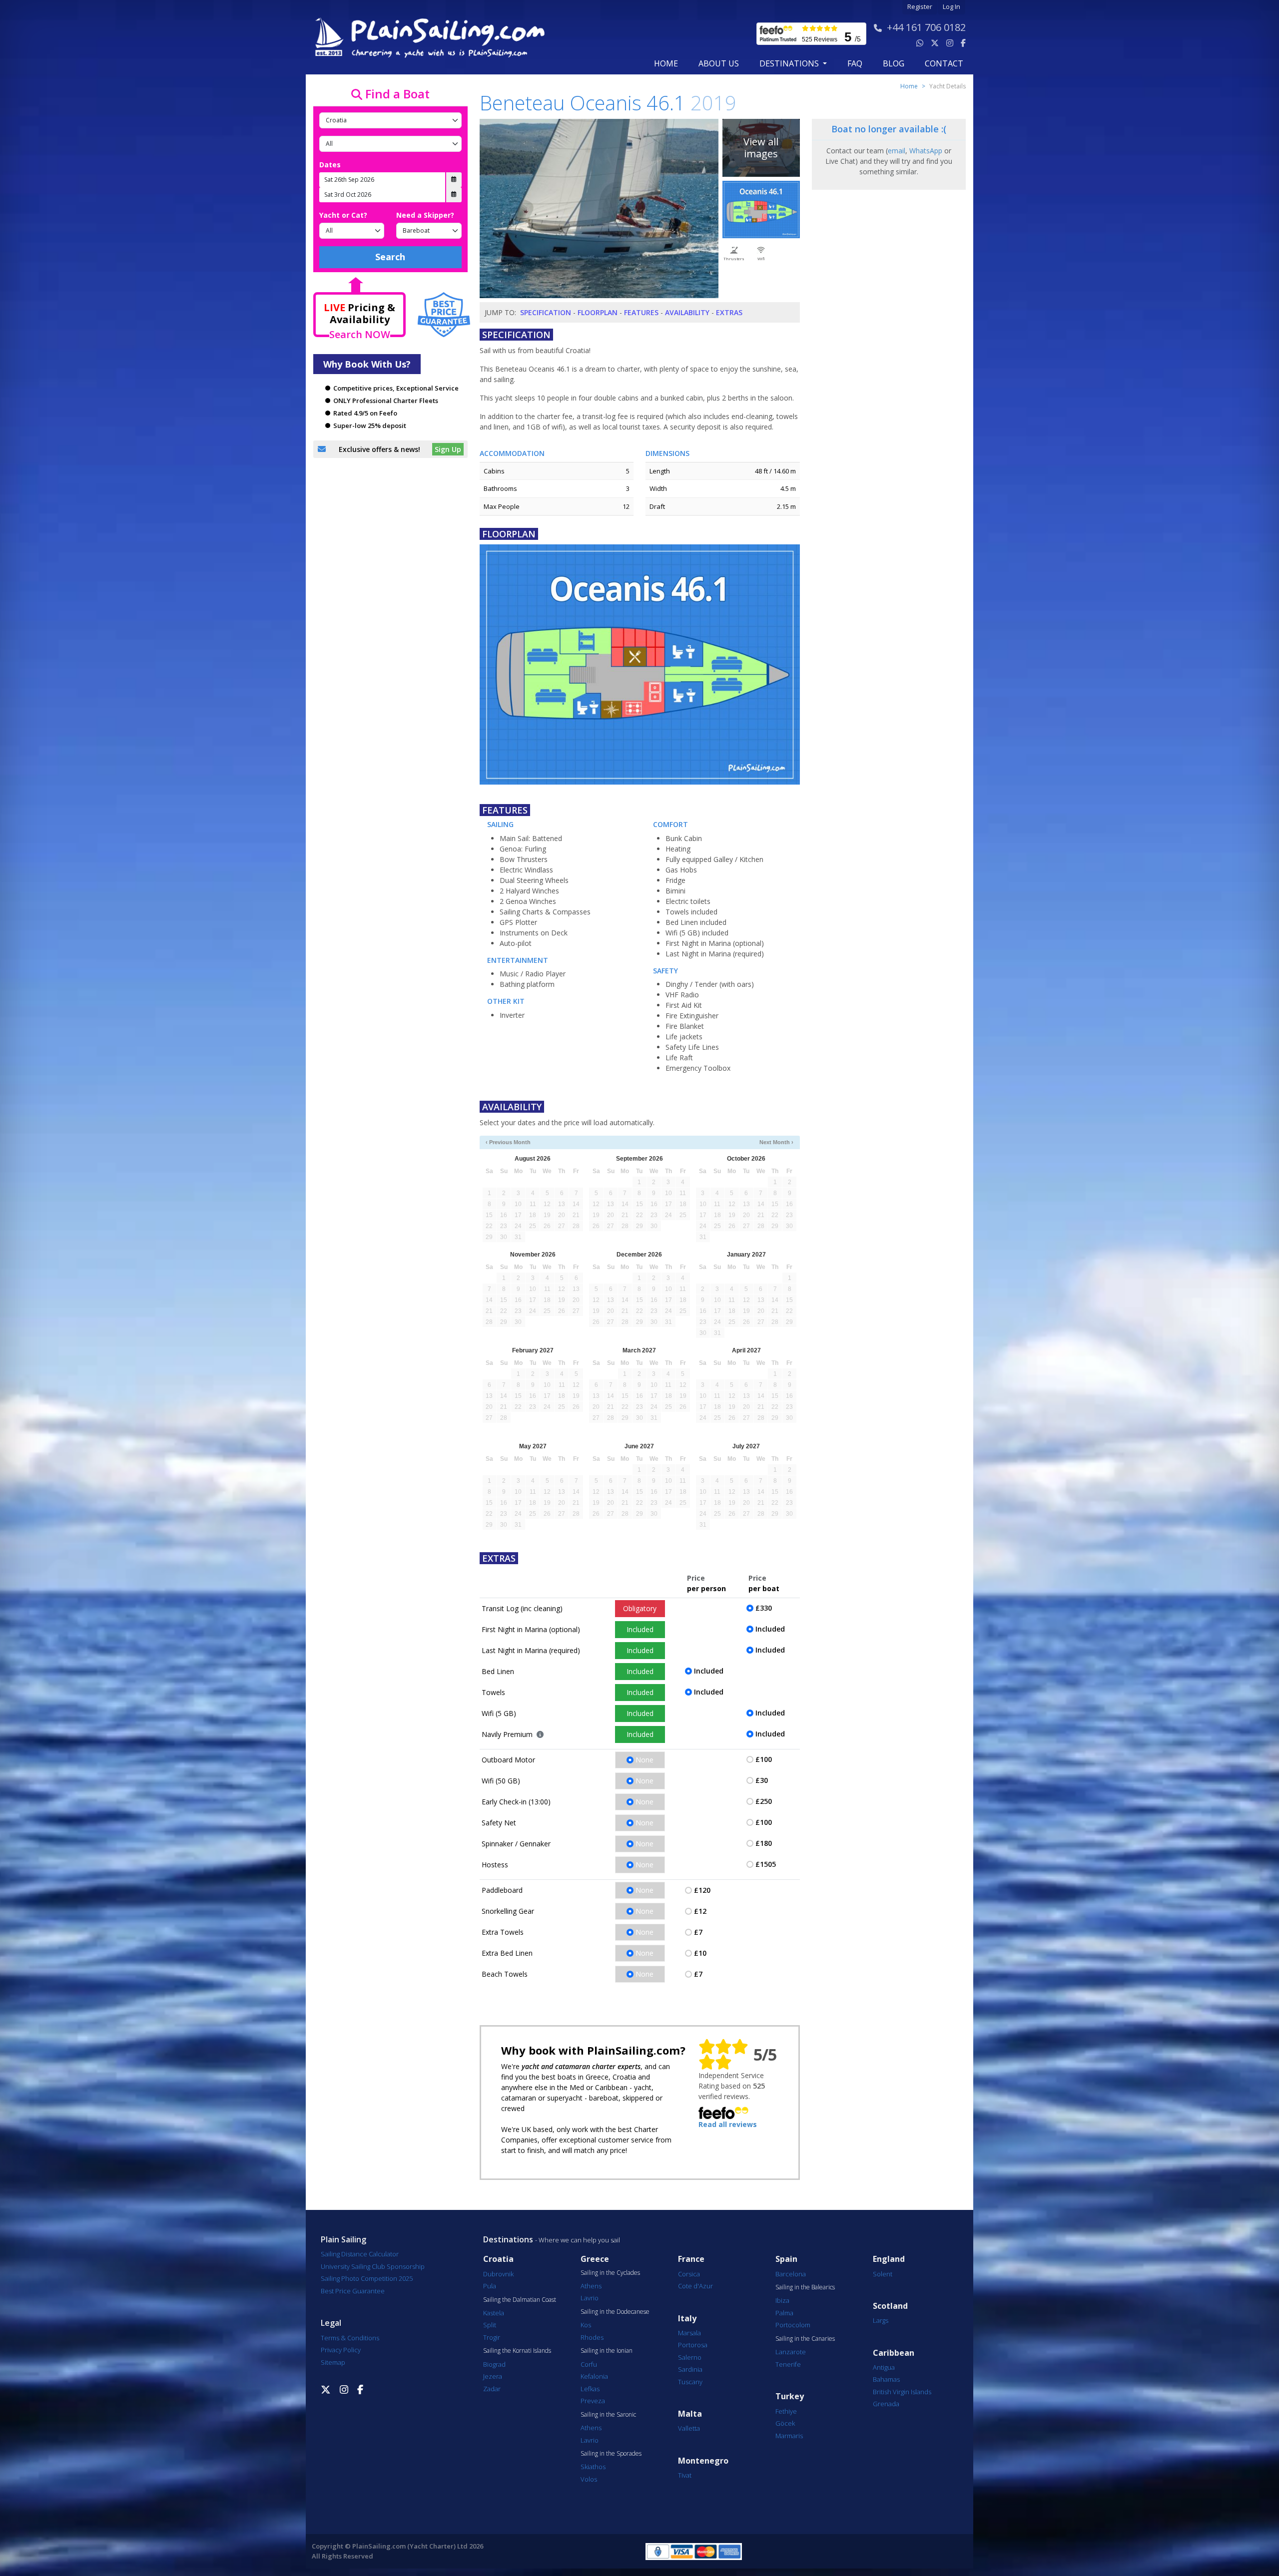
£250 (764, 1801)
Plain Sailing (343, 2239)
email (897, 151)
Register (920, 7)
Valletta (689, 2428)
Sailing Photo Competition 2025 (367, 2278)
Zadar (492, 2389)
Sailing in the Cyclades (610, 2273)
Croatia (498, 2259)
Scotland (890, 2306)
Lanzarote (791, 2352)
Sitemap (333, 2362)
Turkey (790, 2396)
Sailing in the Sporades (611, 2454)
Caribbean (894, 2353)
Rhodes (592, 2337)
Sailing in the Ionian (607, 2351)
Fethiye (786, 2411)
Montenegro (703, 2461)
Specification (546, 312)
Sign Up (448, 449)
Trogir (492, 2337)
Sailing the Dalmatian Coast (520, 2300)
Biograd (494, 2364)
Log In (952, 7)
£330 (764, 1608)
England (889, 2259)
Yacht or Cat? (343, 215)
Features (641, 312)
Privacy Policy (341, 2350)
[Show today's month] (632, 1142)
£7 (698, 1932)
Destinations (508, 2239)
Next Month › (776, 1142)
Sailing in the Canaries (805, 2339)
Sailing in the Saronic (608, 2415)
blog (894, 63)
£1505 (766, 1864)
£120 (702, 1890)
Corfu (589, 2364)
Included (640, 1629)
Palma (784, 2313)
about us (719, 63)
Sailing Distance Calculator (360, 2254)
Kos (586, 2325)
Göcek (785, 2423)
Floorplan (598, 312)
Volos (589, 2479)
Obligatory (640, 1608)
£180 (764, 1843)
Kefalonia (594, 2376)
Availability (687, 312)
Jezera (493, 2376)
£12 (700, 1911)
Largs (881, 2320)
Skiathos (593, 2467)
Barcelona (791, 2274)
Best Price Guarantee (353, 2291)
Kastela (494, 2313)
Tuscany (690, 2382)
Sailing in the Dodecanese (615, 2312)
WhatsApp (926, 151)
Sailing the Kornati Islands (517, 2351)
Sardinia (690, 2369)
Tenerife (788, 2364)
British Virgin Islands (902, 2392)
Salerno (690, 2357)
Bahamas (886, 2379)
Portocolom (793, 2325)
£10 (700, 1953)
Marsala (689, 2333)
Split (490, 2325)
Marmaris (789, 2436)
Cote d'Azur (695, 2286)
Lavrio (590, 2298)
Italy (687, 2319)
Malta (690, 2414)
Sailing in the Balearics (805, 2287)
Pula (490, 2286)
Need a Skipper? (425, 215)
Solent (883, 2274)
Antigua (884, 2367)
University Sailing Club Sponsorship (373, 2266)
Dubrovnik (498, 2274)
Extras (729, 312)
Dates (330, 165)
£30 (762, 1780)
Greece (595, 2259)
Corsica (689, 2274)
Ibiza (782, 2300)
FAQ (855, 63)
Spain (786, 2259)
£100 (764, 1759)
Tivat (685, 2475)
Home (666, 63)
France (691, 2259)
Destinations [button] (790, 63)
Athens (591, 2286)
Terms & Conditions (350, 2338)
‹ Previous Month (508, 1142)
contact (944, 63)
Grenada (886, 2404)
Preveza (593, 2401)
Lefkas (590, 2389)
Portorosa (693, 2345)
